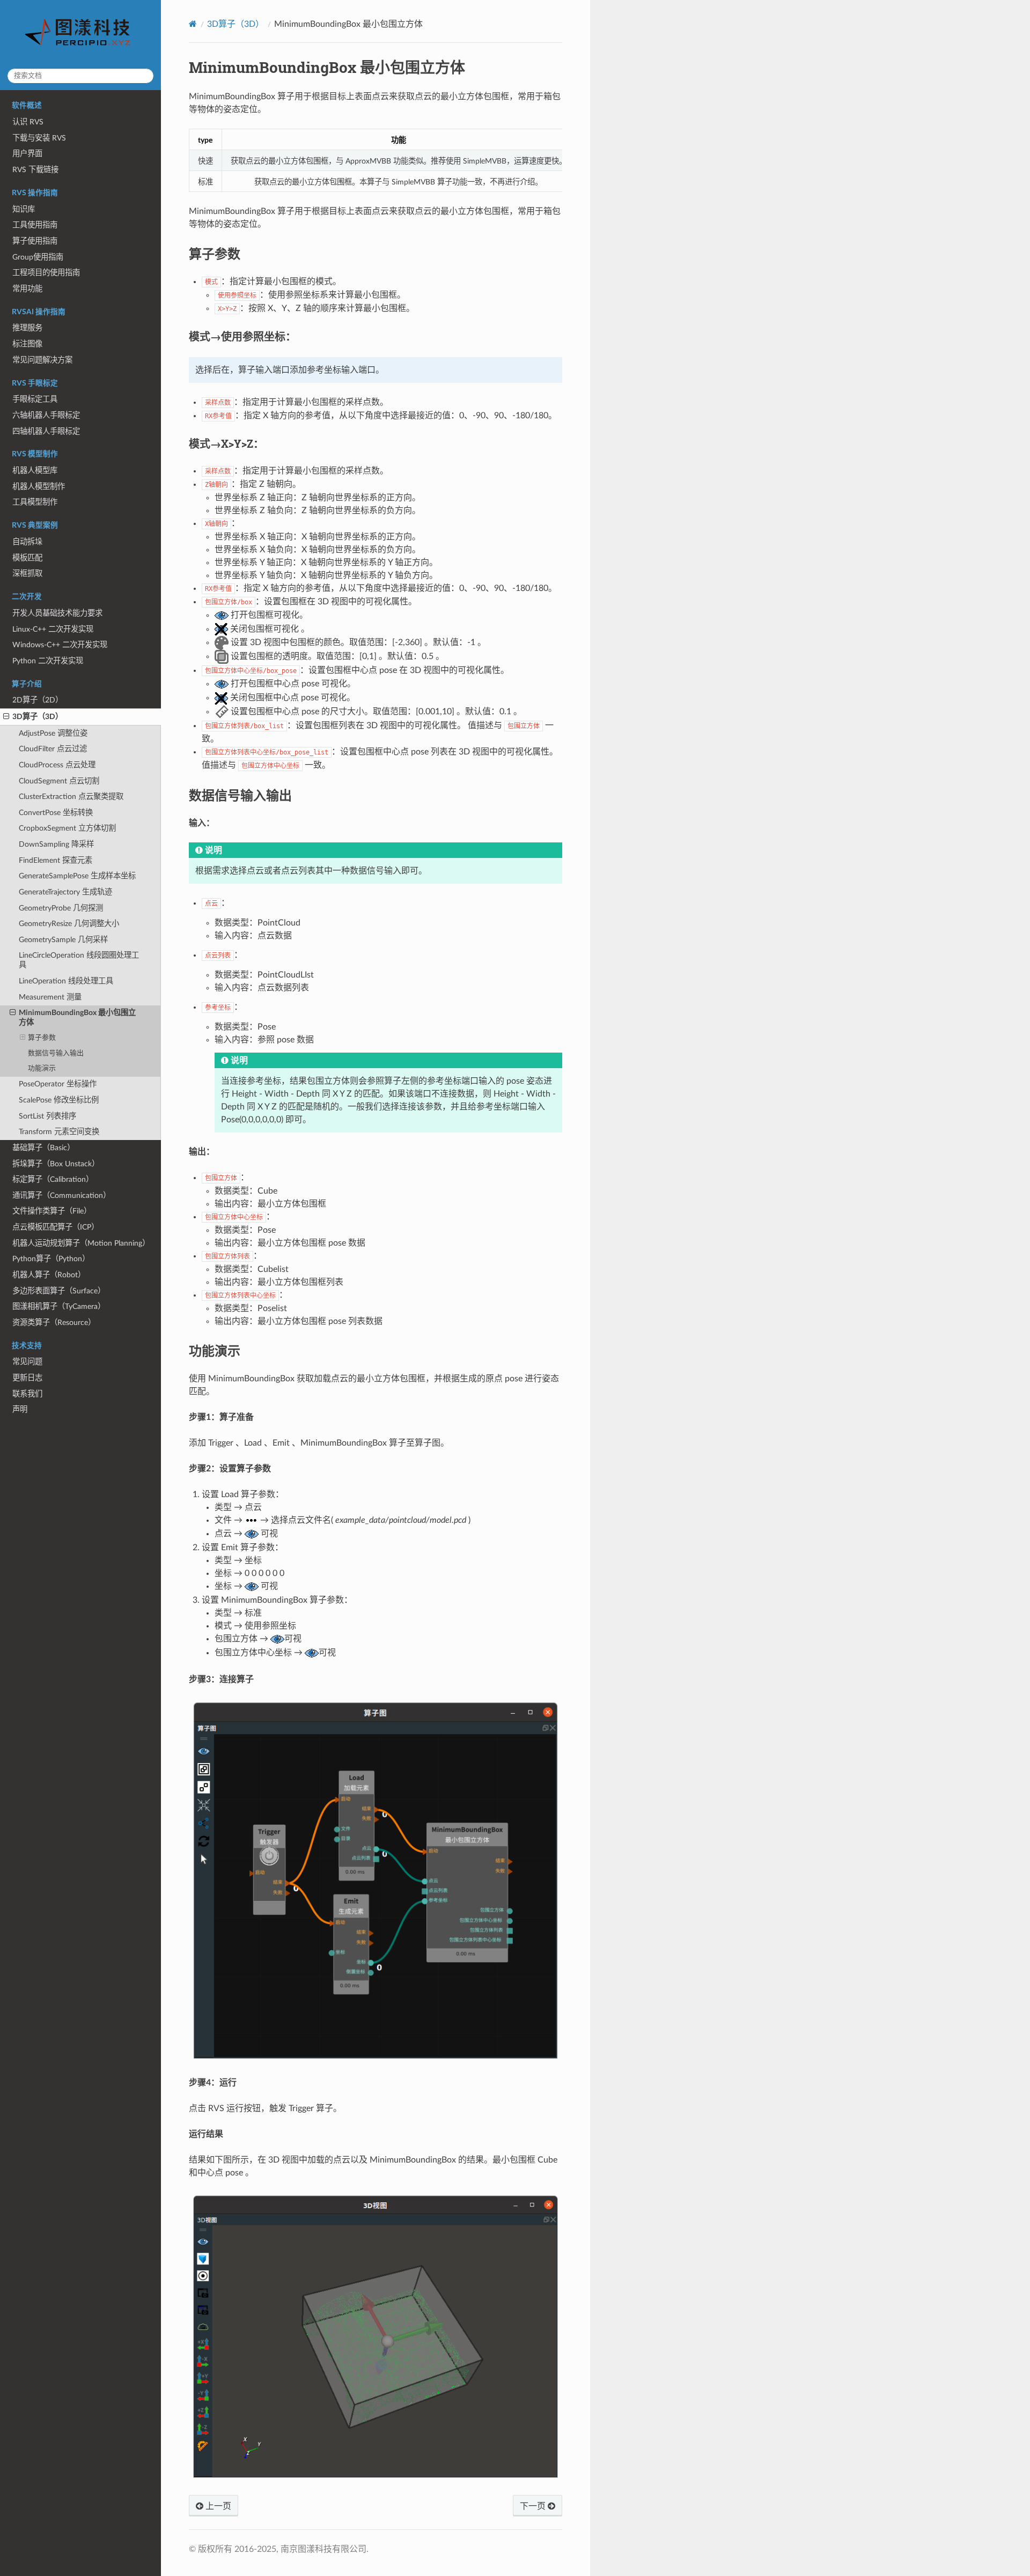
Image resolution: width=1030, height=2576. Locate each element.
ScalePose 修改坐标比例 (59, 1100)
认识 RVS (28, 122)
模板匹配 (27, 558)
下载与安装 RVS (39, 138)
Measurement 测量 (50, 997)
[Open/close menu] (6, 717)
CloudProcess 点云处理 (57, 765)
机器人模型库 (35, 471)
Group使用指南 (38, 257)
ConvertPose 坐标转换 (56, 813)
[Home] (193, 24)
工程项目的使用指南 (46, 273)
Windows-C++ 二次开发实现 (60, 645)
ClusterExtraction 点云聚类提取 (71, 797)
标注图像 (27, 344)
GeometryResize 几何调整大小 (69, 924)
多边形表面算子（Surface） (59, 1291)
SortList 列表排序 (47, 1116)
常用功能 (27, 289)
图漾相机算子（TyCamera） (59, 1306)
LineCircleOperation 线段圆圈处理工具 (79, 960)
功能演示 (42, 1068)
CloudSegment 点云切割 (59, 781)
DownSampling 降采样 (56, 844)
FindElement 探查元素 (56, 860)
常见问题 (27, 1362)
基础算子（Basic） (43, 1148)
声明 (20, 1409)
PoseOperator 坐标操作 (58, 1084)
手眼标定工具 (35, 399)
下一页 (534, 2506)
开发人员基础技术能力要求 (57, 613)
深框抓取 (27, 573)
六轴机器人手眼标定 (46, 415)
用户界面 (27, 154)
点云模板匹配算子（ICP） (56, 1227)
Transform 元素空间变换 (59, 1132)
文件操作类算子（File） (52, 1211)
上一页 (217, 2506)
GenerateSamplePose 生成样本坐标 (77, 876)
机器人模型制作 (39, 487)
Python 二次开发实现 (48, 661)
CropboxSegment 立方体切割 (67, 828)
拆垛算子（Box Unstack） (56, 1164)
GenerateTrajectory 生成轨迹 (65, 892)
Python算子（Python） (51, 1259)
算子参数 (42, 1038)
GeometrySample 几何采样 (63, 940)
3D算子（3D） (38, 717)
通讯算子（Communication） (61, 1196)
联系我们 (27, 1394)
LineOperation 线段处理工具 (66, 981)
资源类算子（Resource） (54, 1323)
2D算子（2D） (38, 700)
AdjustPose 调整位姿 (53, 733)
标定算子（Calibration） (53, 1179)
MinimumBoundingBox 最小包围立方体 (77, 1017)
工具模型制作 (35, 502)
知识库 (24, 209)
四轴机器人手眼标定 (46, 431)
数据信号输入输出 (56, 1053)
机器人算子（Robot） (49, 1275)
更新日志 (27, 1378)
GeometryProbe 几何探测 (61, 908)
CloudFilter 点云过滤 (53, 749)
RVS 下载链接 (35, 170)
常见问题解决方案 (42, 360)
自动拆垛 (27, 542)
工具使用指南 (35, 225)
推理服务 (27, 328)
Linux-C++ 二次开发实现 (53, 629)
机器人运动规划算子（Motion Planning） (81, 1243)
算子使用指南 (35, 241)
